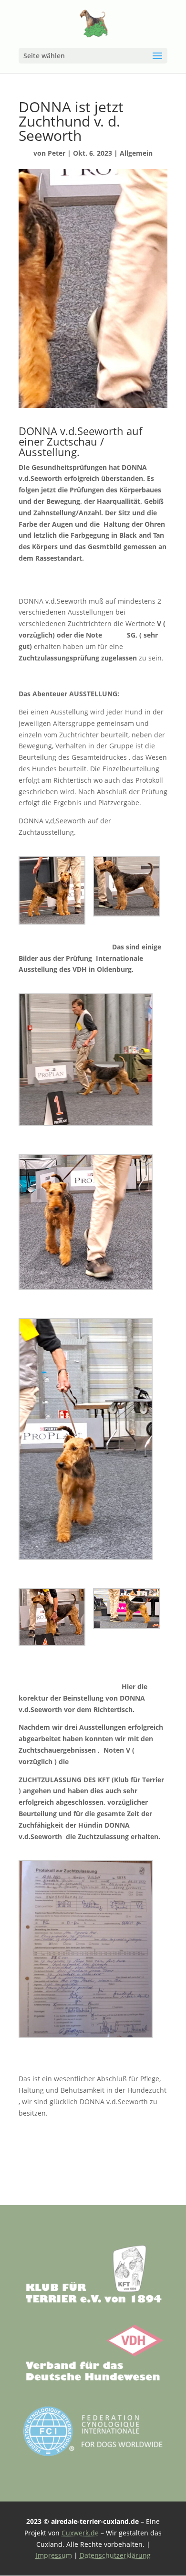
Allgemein (136, 153)
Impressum (54, 2555)
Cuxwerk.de (80, 2533)
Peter (57, 153)
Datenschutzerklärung (115, 2555)
